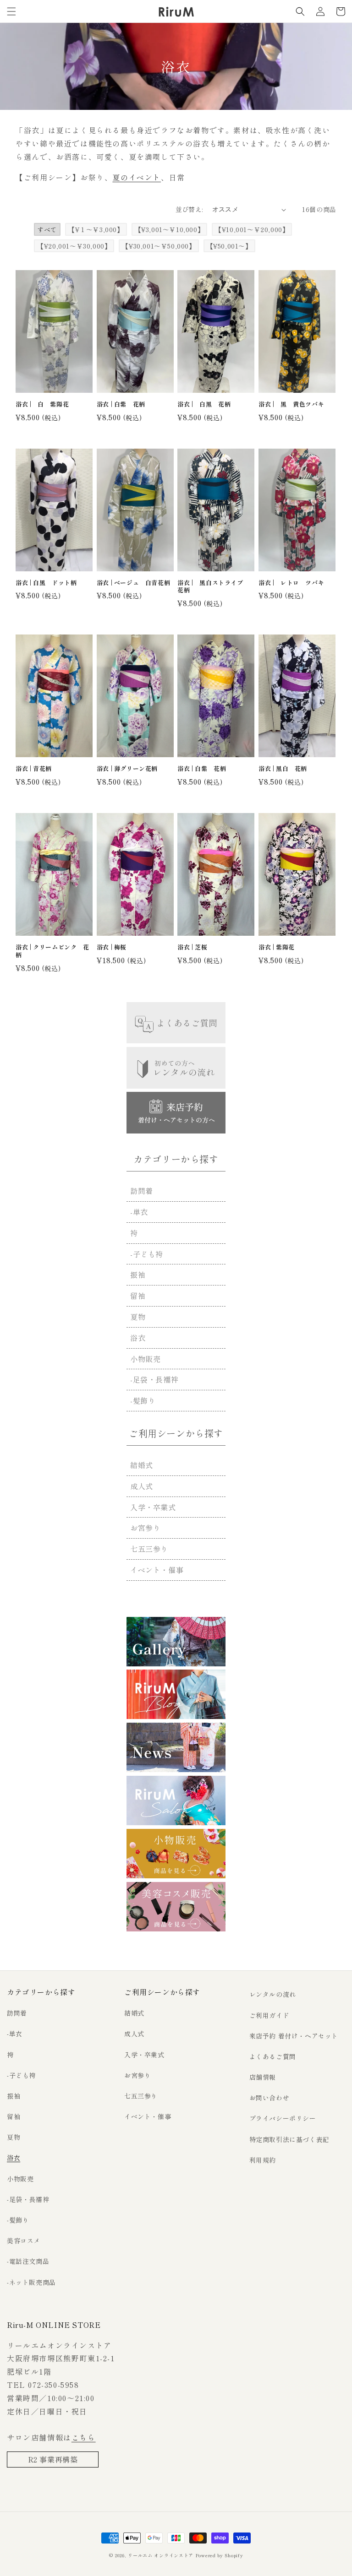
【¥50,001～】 (229, 246)
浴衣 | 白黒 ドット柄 (46, 583)
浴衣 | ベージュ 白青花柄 (133, 583)
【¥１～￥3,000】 (96, 229)
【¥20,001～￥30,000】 (74, 246)
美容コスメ (24, 2240)
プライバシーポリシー (283, 2118)
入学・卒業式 (153, 1507)
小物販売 (145, 1359)
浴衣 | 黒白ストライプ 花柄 (213, 587)
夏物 (138, 1317)
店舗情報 (263, 2077)
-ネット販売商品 (31, 2282)
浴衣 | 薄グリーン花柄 (127, 769)
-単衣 (139, 1212)
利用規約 (263, 2160)
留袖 (138, 1296)
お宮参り (145, 1528)
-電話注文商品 (28, 2261)
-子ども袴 (147, 1254)
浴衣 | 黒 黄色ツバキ (291, 404)
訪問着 (142, 1191)
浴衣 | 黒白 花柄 (283, 769)
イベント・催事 (157, 1570)
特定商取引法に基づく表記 (289, 2139)
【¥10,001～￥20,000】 (252, 229)
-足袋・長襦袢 (154, 1379)
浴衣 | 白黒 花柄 (204, 404)
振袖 (138, 1274)
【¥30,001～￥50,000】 (159, 246)
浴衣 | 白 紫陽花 (42, 404)
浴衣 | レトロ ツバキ (291, 583)
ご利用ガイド (269, 2015)
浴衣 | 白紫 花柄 (121, 404)
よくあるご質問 (273, 2056)
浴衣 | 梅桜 (112, 947)
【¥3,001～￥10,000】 (170, 229)
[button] (11, 11)
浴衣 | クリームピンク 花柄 (52, 951)
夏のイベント (137, 177)
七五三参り (149, 1549)
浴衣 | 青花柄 (34, 769)
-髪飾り (143, 1400)
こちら (84, 2437)
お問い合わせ (269, 2098)
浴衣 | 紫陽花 (277, 947)
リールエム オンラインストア (161, 2555)
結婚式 (142, 1465)
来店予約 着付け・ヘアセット (294, 2036)
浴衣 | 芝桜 (192, 947)
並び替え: (189, 209)
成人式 (142, 1486)
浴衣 (138, 1338)
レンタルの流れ (273, 1994)
